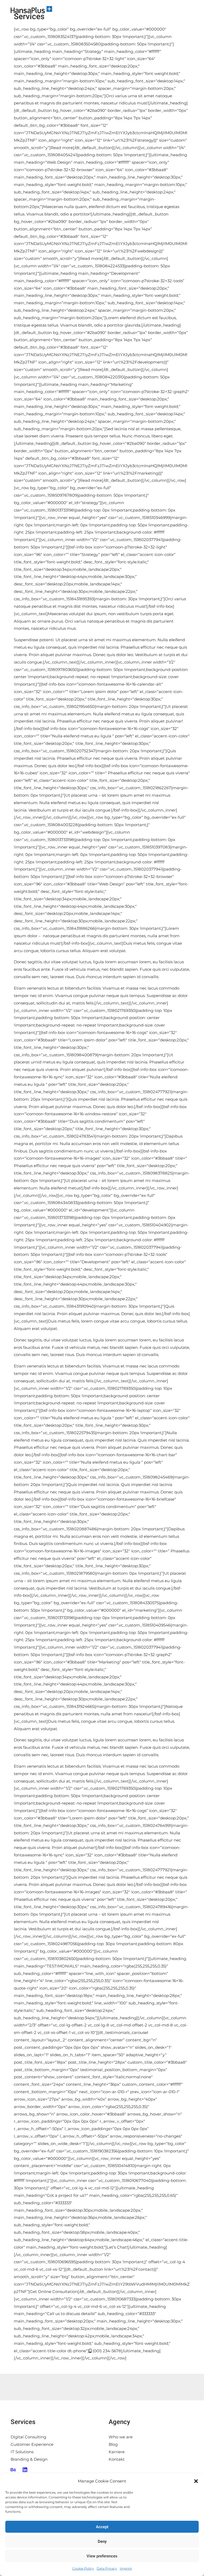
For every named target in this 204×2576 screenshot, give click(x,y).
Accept (102, 2527)
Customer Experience (32, 2444)
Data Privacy (107, 2568)
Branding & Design (29, 2459)
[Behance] (13, 2470)
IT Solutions (22, 2452)
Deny (102, 2541)
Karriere (117, 2452)
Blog (113, 2444)
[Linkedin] (25, 2470)
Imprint (126, 2568)
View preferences (102, 2556)
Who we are (121, 2437)
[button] (196, 2481)
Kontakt (117, 2459)
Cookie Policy (83, 2568)
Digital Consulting (28, 2437)
